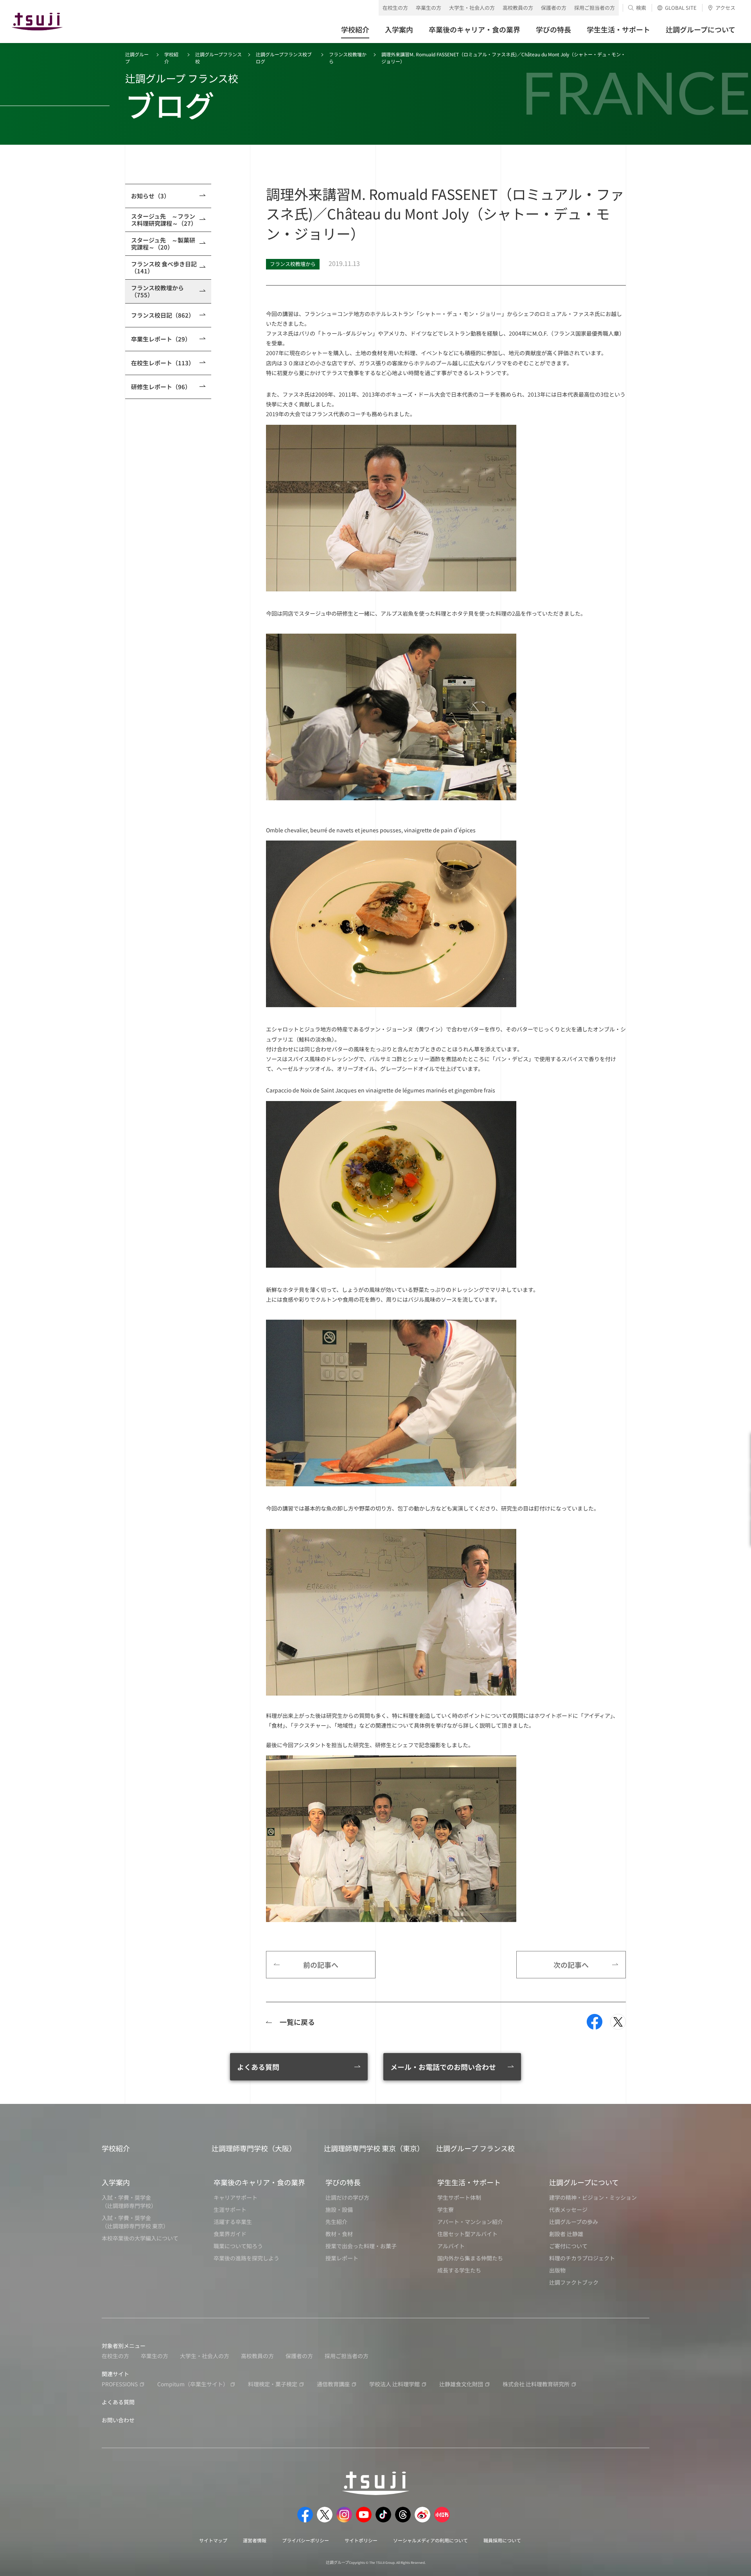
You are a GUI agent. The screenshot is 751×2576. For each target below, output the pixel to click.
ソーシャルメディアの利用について (430, 2540)
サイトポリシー (361, 2540)
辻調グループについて (584, 2182)
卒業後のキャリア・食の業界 (259, 2182)
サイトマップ (213, 2540)
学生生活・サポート (469, 2182)
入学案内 (116, 2182)
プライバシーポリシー (305, 2540)
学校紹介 (116, 2148)
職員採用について (502, 2540)
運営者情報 (255, 2540)
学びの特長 (343, 2182)
